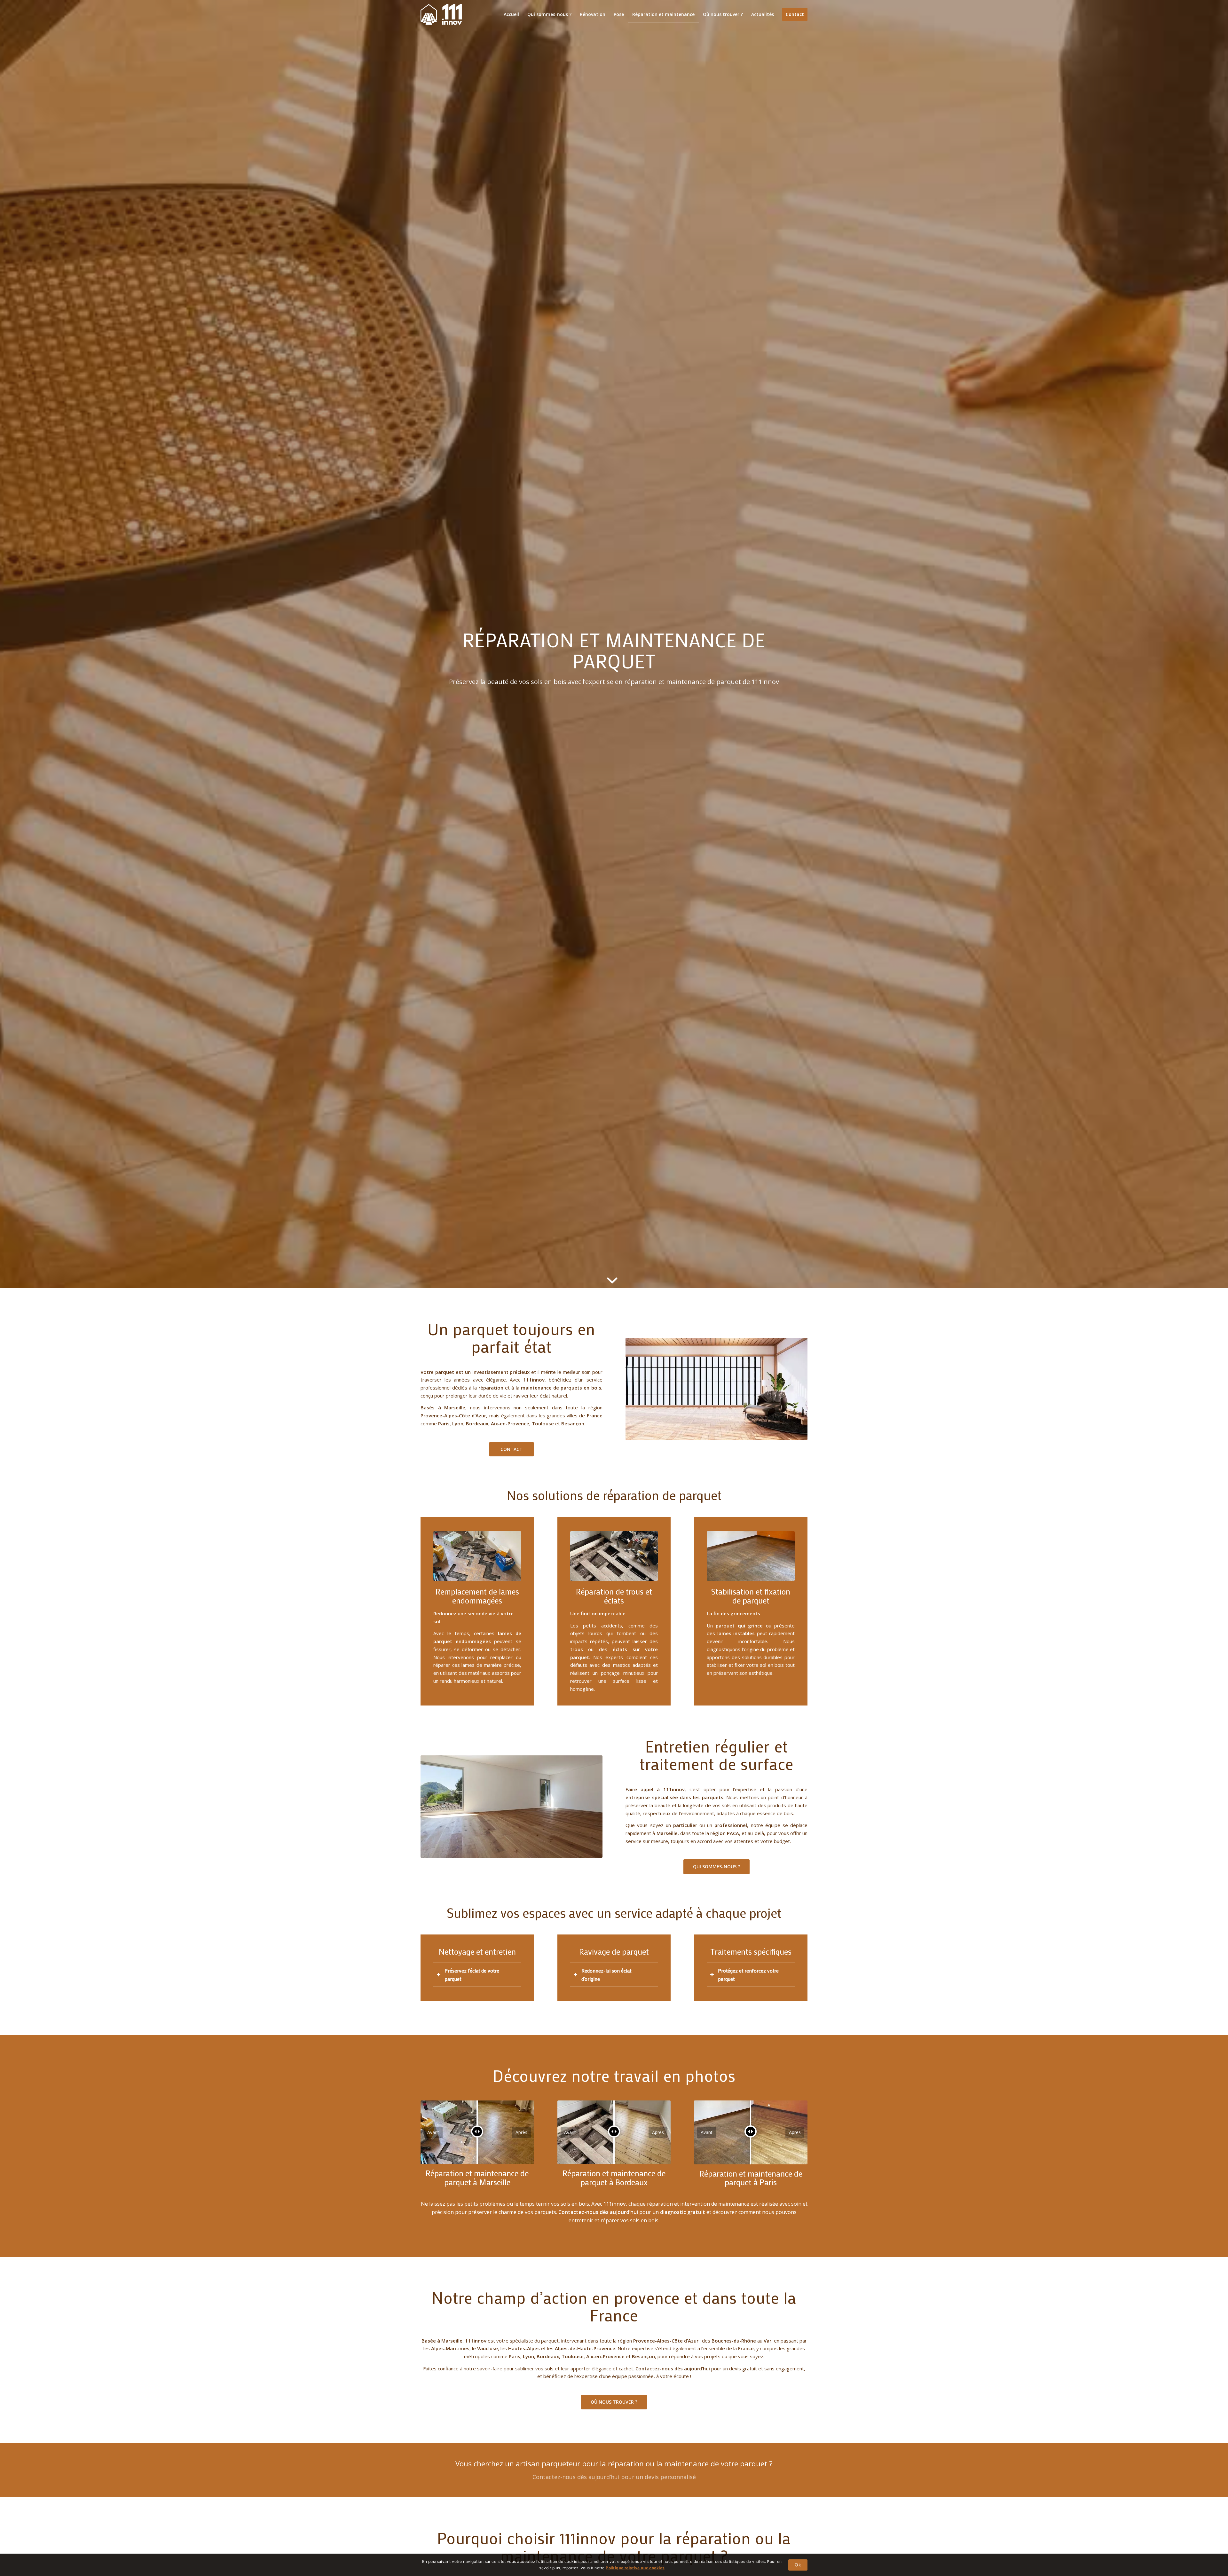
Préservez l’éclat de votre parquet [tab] (472, 1975)
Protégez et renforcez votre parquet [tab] (748, 1975)
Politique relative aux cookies (635, 2568)
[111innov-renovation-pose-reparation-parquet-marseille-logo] (441, 14)
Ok (798, 2565)
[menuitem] (511, 14)
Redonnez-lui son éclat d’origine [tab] (606, 1975)
